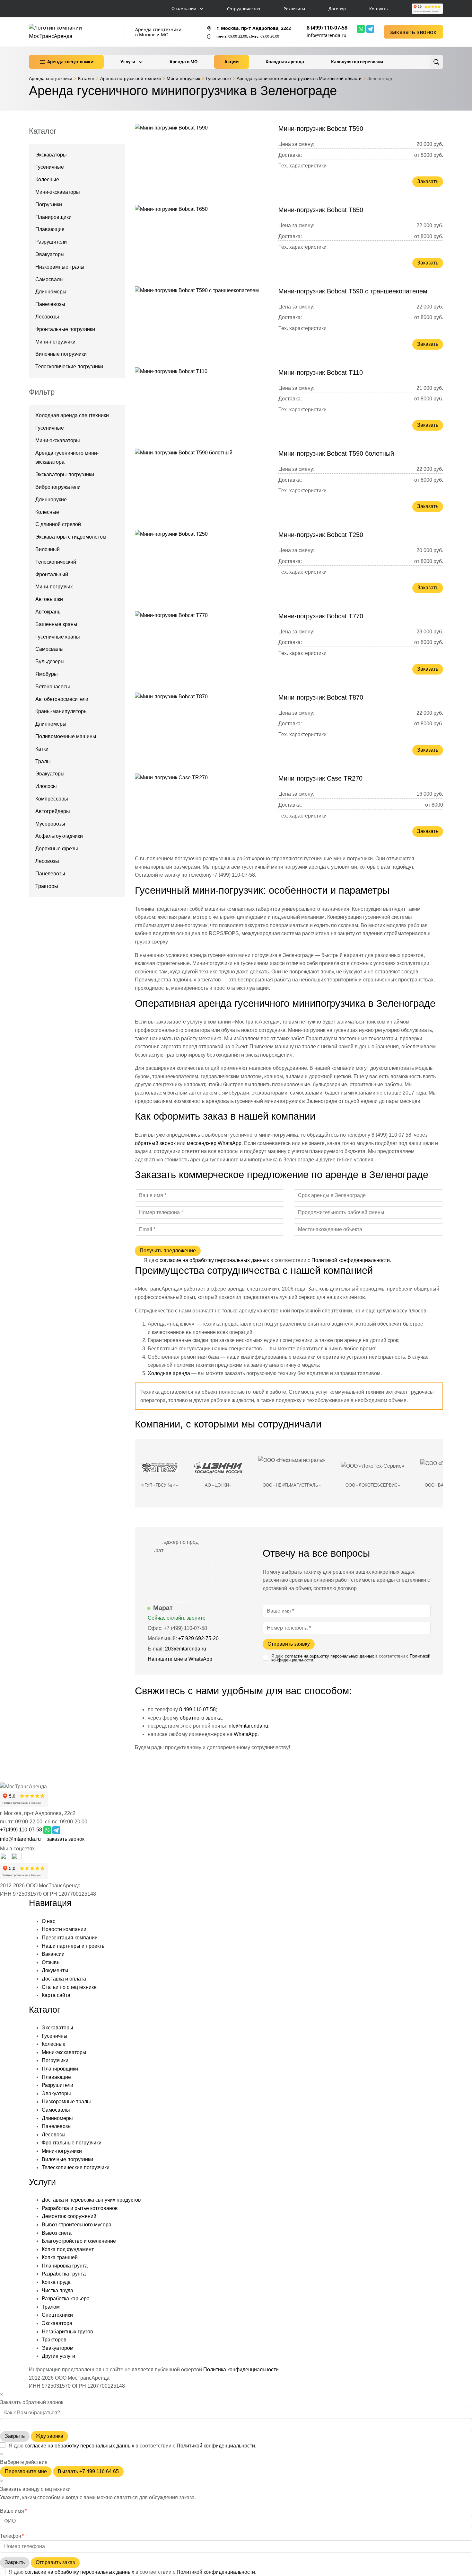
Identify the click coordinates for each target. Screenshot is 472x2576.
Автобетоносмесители (62, 699)
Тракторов (54, 2340)
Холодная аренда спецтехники (72, 415)
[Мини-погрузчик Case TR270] (202, 808)
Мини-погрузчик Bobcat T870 (321, 697)
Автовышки (49, 599)
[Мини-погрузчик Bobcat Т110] (202, 402)
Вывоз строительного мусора (77, 2225)
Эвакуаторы (50, 254)
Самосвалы (49, 279)
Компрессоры (52, 799)
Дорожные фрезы (57, 849)
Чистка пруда (57, 2290)
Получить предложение (168, 1251)
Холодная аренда (169, 1373)
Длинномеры (51, 292)
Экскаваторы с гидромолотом (71, 537)
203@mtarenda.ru (186, 1649)
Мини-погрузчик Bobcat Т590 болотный (336, 453)
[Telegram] (370, 29)
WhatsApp (246, 1734)
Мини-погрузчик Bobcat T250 (321, 535)
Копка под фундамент (68, 2249)
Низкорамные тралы (60, 267)
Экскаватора (57, 2323)
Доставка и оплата (64, 1979)
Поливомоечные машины (66, 736)
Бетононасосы (53, 687)
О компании (184, 9)
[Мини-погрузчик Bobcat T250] (202, 565)
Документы (55, 1970)
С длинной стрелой (58, 524)
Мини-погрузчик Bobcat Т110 (321, 372)
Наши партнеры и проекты (74, 1946)
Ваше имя (13, 2511)
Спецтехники (57, 2315)
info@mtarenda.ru (327, 35)
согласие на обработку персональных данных (214, 1260)
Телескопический (56, 562)
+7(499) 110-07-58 (21, 1830)
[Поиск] (436, 62)
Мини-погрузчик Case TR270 (320, 778)
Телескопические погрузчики (69, 367)
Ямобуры (47, 674)
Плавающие (50, 229)
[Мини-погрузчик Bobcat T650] (202, 240)
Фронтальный (52, 574)
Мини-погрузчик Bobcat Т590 (321, 129)
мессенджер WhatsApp (214, 1143)
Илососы (46, 786)
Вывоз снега (57, 2233)
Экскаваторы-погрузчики (65, 474)
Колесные (47, 179)
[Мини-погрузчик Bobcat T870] (202, 727)
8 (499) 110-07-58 (327, 28)
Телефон (12, 2536)
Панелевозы (50, 304)
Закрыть (15, 2436)
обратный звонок (155, 1143)
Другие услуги (58, 2356)
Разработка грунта (64, 2274)
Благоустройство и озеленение (79, 2241)
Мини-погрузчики (55, 342)
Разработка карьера (66, 2299)
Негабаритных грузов (67, 2332)
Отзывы (51, 1962)
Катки (42, 749)
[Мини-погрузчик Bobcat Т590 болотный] (202, 483)
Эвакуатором (58, 2348)
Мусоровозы (50, 824)
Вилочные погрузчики (61, 354)
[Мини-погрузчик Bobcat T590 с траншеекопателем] (202, 321)
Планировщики (53, 217)
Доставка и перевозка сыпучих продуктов (91, 2200)
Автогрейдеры (53, 811)
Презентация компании (70, 1938)
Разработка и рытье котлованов (80, 2208)
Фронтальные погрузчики (65, 329)
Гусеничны (55, 2036)
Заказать (428, 181)
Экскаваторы (51, 155)
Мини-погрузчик (54, 587)
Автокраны (48, 612)
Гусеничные (50, 167)
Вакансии (53, 1954)
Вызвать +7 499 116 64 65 (88, 2471)
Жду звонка (49, 2436)
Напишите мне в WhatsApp (181, 1659)
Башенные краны (56, 624)
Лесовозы (47, 317)
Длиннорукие (51, 500)
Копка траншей (60, 2257)
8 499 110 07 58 (197, 1709)
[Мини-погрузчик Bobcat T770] (202, 646)
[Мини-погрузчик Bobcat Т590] (202, 158)
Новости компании (64, 1929)
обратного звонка (201, 1718)
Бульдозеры (50, 662)
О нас (48, 1921)
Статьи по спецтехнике (69, 1987)
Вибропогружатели (58, 487)
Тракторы (47, 886)
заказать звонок (413, 32)
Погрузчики (49, 205)
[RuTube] (6, 1858)
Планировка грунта (65, 2266)
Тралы (43, 761)
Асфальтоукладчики (59, 836)
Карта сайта (56, 1995)
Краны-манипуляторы (61, 711)
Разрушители (51, 242)
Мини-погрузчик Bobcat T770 (321, 616)
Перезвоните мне (26, 2471)
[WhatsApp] (361, 29)
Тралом (51, 2307)
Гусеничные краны (58, 637)
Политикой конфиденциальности (351, 1260)
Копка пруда (56, 2282)
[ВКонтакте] (17, 1858)
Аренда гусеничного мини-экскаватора (67, 458)
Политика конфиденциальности (241, 2370)
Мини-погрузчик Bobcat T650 (321, 210)
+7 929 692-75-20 (198, 1638)
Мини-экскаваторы (58, 192)
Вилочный (48, 549)
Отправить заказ (55, 2562)
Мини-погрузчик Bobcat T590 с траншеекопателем (353, 291)
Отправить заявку (289, 1644)
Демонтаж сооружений (69, 2216)
